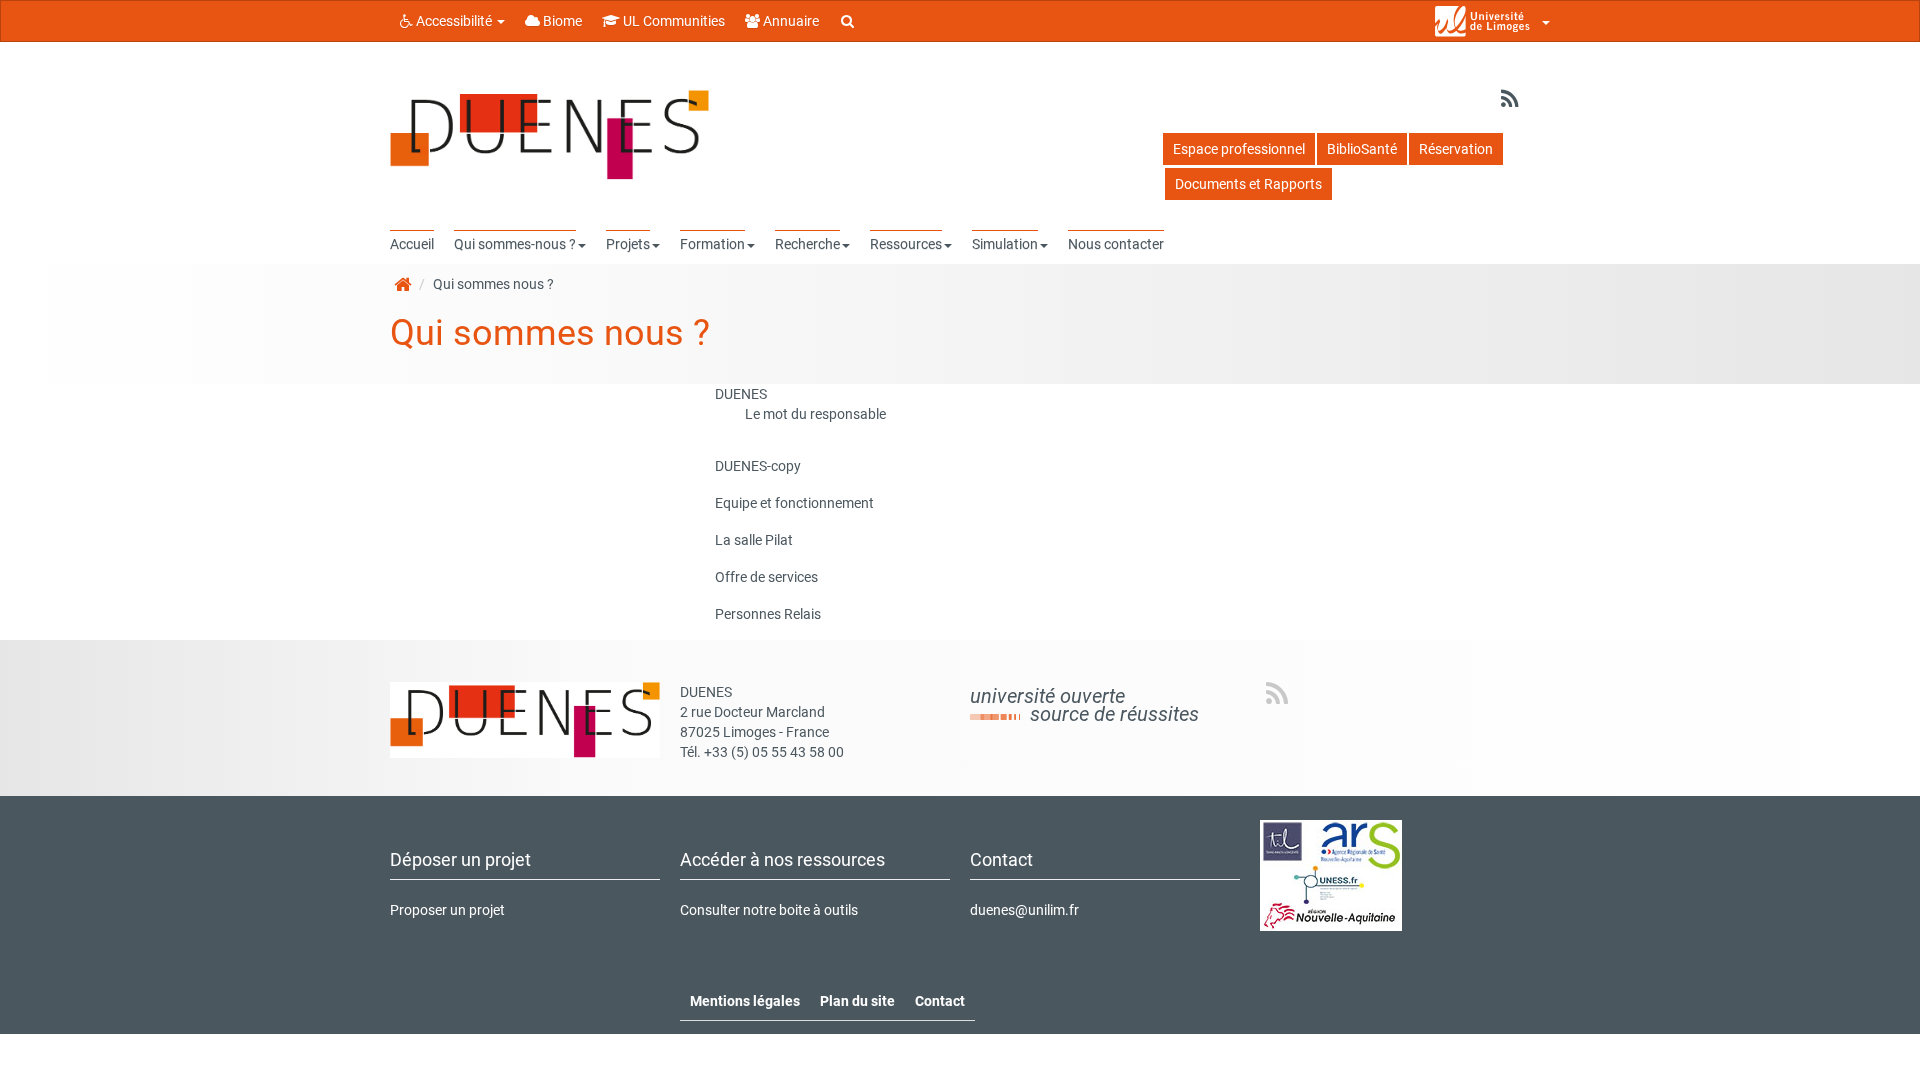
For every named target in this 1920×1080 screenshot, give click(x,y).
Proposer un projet (447, 910)
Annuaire (789, 21)
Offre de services (766, 577)
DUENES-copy (758, 466)
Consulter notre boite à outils (769, 910)
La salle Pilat (754, 540)
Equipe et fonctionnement (794, 503)
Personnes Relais (768, 614)
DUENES (741, 394)
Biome (561, 21)
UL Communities (672, 21)
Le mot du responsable (815, 414)
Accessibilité (454, 21)
